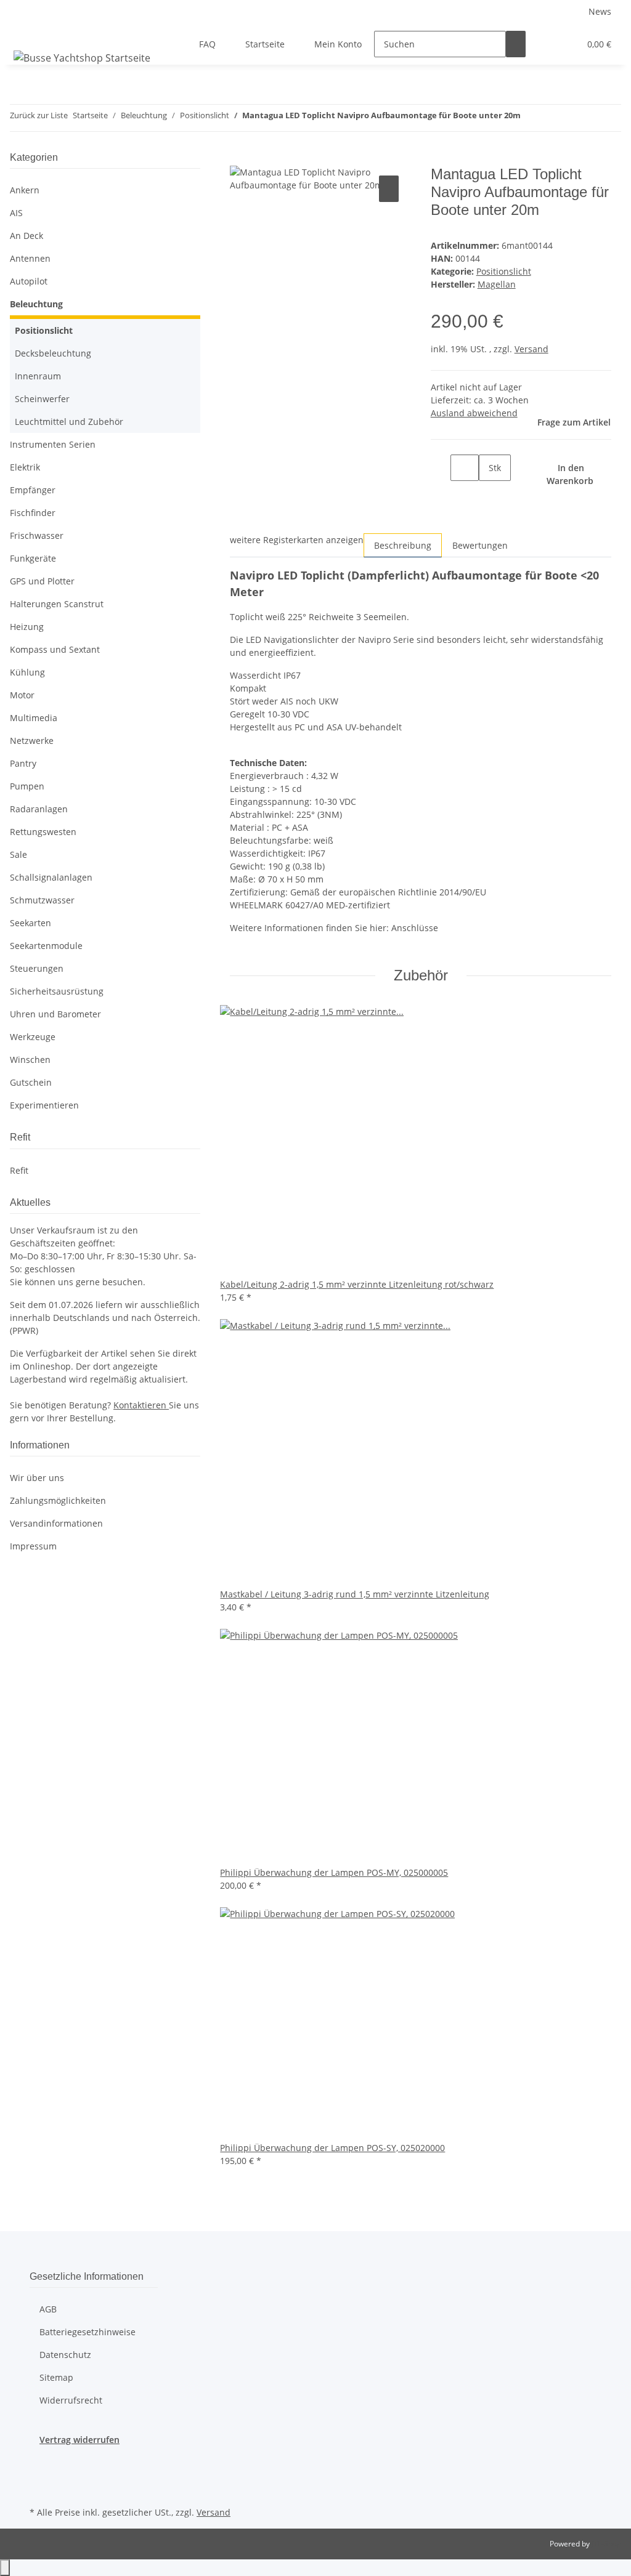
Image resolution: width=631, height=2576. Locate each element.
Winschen (30, 1060)
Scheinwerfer (42, 399)
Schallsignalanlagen (51, 877)
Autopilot (29, 281)
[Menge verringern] (441, 468)
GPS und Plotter (42, 581)
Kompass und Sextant (55, 649)
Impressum (33, 1546)
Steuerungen (37, 968)
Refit (19, 1170)
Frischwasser (37, 535)
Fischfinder (33, 513)
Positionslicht (504, 271)
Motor (22, 695)
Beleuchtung (36, 304)
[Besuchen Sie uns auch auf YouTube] (39, 2489)
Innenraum (38, 376)
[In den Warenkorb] (240, 159)
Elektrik (25, 467)
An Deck (26, 236)
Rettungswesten (43, 832)
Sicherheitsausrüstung (57, 991)
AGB (48, 2309)
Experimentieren (44, 1105)
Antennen (30, 258)
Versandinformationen (56, 1523)
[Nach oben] (5, 2568)
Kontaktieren (141, 1405)
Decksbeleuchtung (53, 353)
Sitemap (56, 2377)
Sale (18, 854)
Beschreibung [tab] (403, 545)
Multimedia (34, 718)
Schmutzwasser (42, 900)
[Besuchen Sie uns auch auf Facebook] (39, 2460)
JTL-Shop (606, 2544)
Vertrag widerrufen (79, 2440)
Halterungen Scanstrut (57, 604)
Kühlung (27, 672)
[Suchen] (516, 44)
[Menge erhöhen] (489, 494)
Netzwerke (32, 741)
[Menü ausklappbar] (25, 33)
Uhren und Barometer (55, 1014)
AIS (16, 213)
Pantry (23, 763)
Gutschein (31, 1082)
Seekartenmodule (46, 946)
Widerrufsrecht (71, 2400)
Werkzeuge (33, 1037)
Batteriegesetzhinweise (88, 2332)
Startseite (265, 44)
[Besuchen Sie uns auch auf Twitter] (39, 2474)
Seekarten (31, 923)
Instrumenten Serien (53, 444)
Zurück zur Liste (39, 115)
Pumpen (27, 786)
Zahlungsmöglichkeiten (58, 1500)
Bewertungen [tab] (480, 545)
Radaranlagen (39, 809)
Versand (531, 349)
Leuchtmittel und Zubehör (69, 422)
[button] (545, 44)
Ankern (25, 190)
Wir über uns (37, 1478)
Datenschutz (65, 2355)
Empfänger (33, 490)
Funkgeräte (33, 558)
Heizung (27, 627)
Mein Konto (338, 44)
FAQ (207, 44)
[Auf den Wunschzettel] (389, 189)
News (600, 11)
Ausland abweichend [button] (474, 413)
